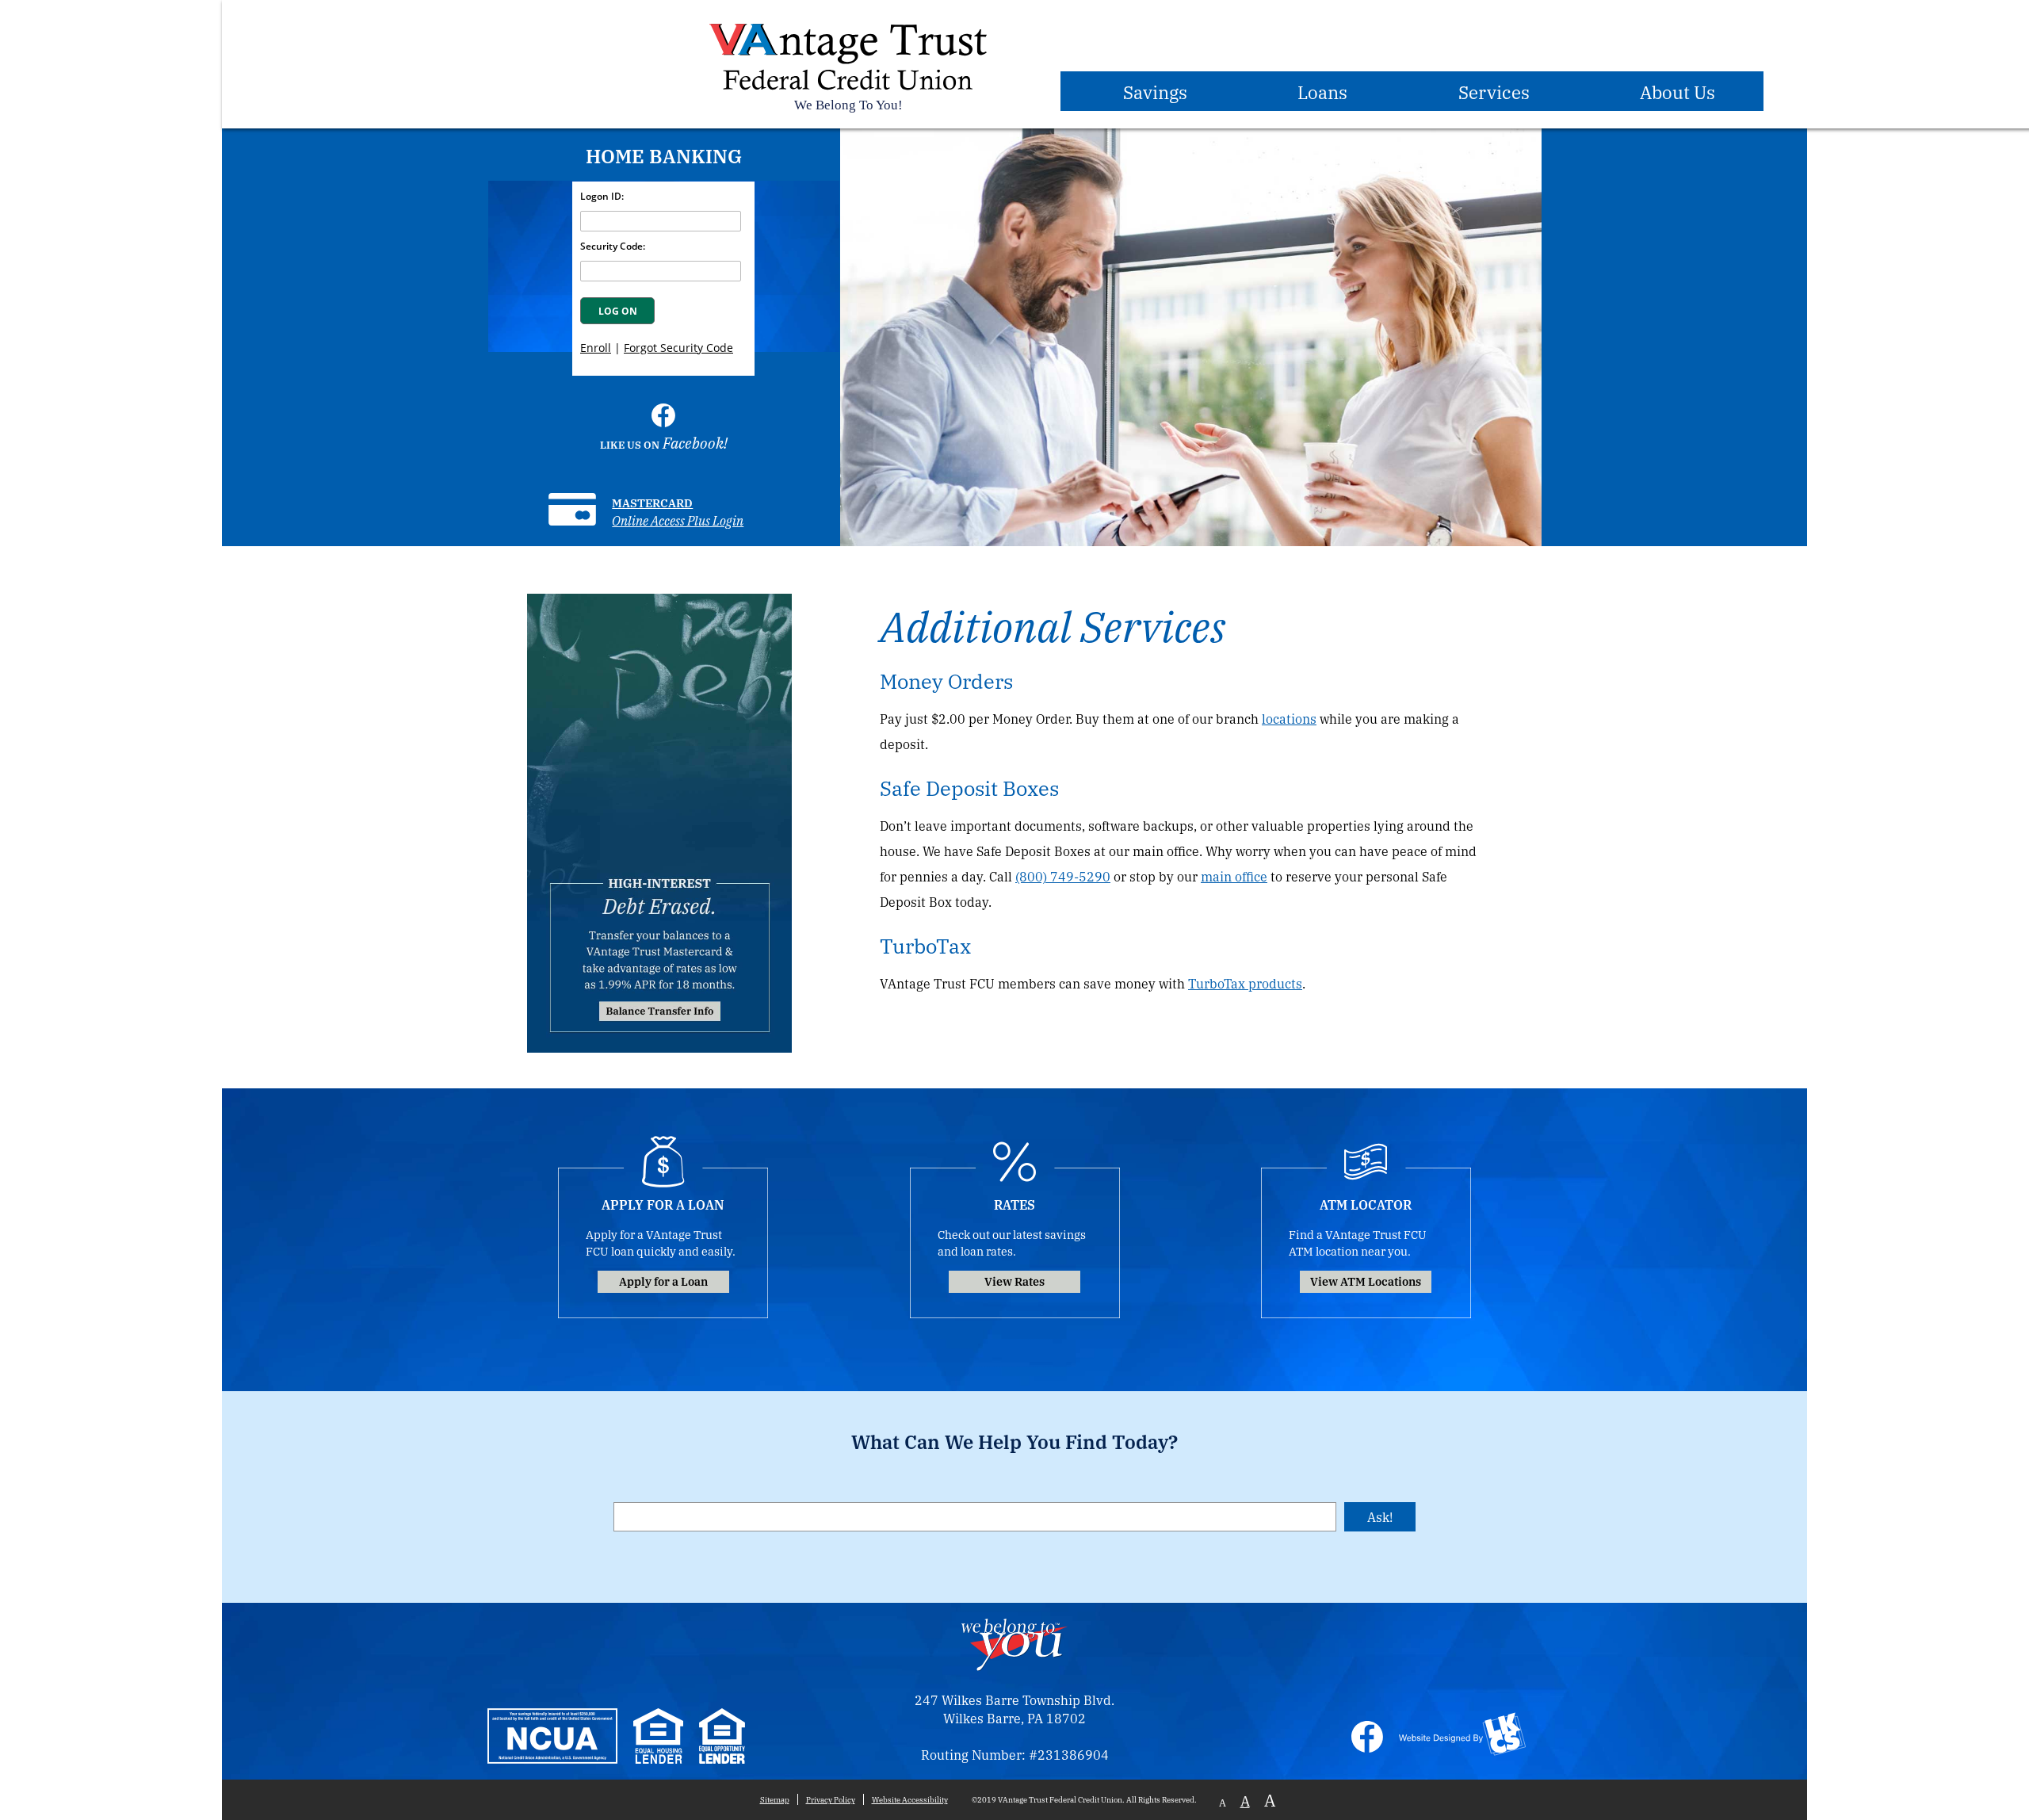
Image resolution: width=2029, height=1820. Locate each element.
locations (1289, 719)
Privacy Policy (831, 1799)
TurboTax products (1245, 983)
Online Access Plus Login (678, 520)
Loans (1322, 91)
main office (1234, 876)
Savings (1155, 91)
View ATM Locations (1366, 1281)
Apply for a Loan (663, 1281)
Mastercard (652, 502)
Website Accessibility (910, 1799)
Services (1494, 91)
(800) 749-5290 (1063, 876)
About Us (1677, 91)
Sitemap (775, 1799)
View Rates (1014, 1281)
